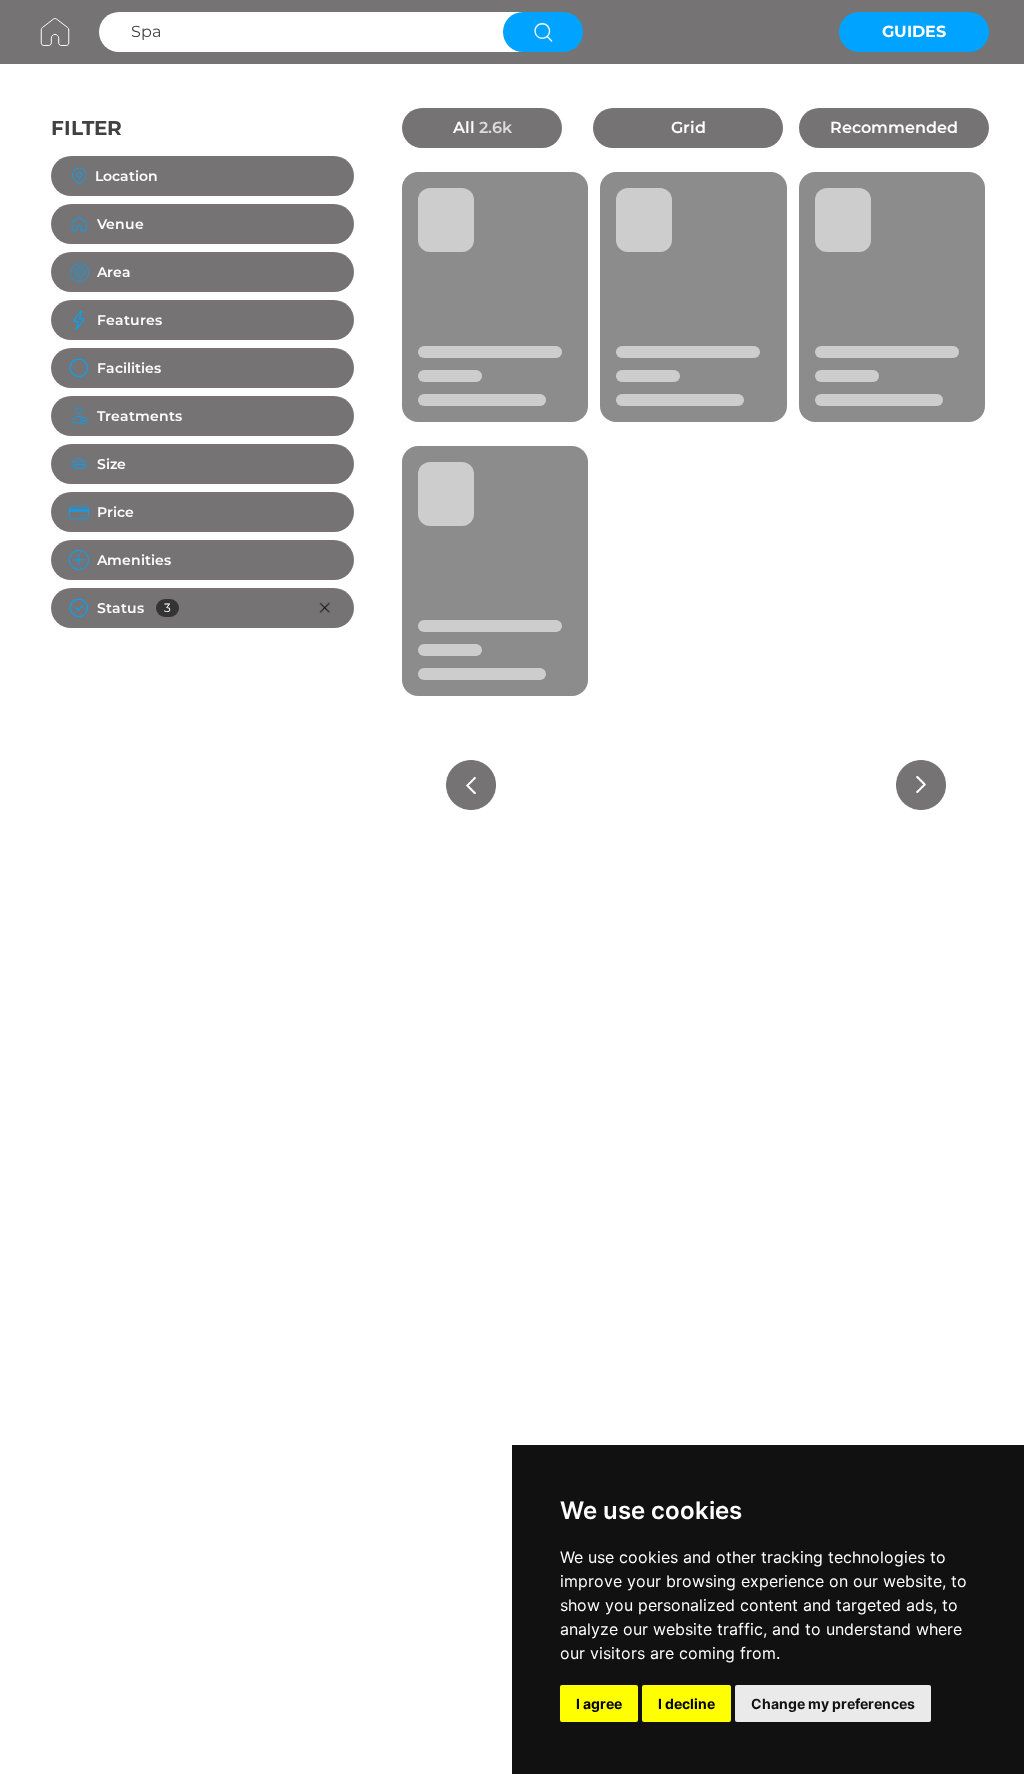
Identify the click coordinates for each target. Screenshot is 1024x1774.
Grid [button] (688, 127)
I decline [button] (686, 1703)
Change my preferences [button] (833, 1703)
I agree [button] (599, 1703)
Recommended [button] (894, 127)
